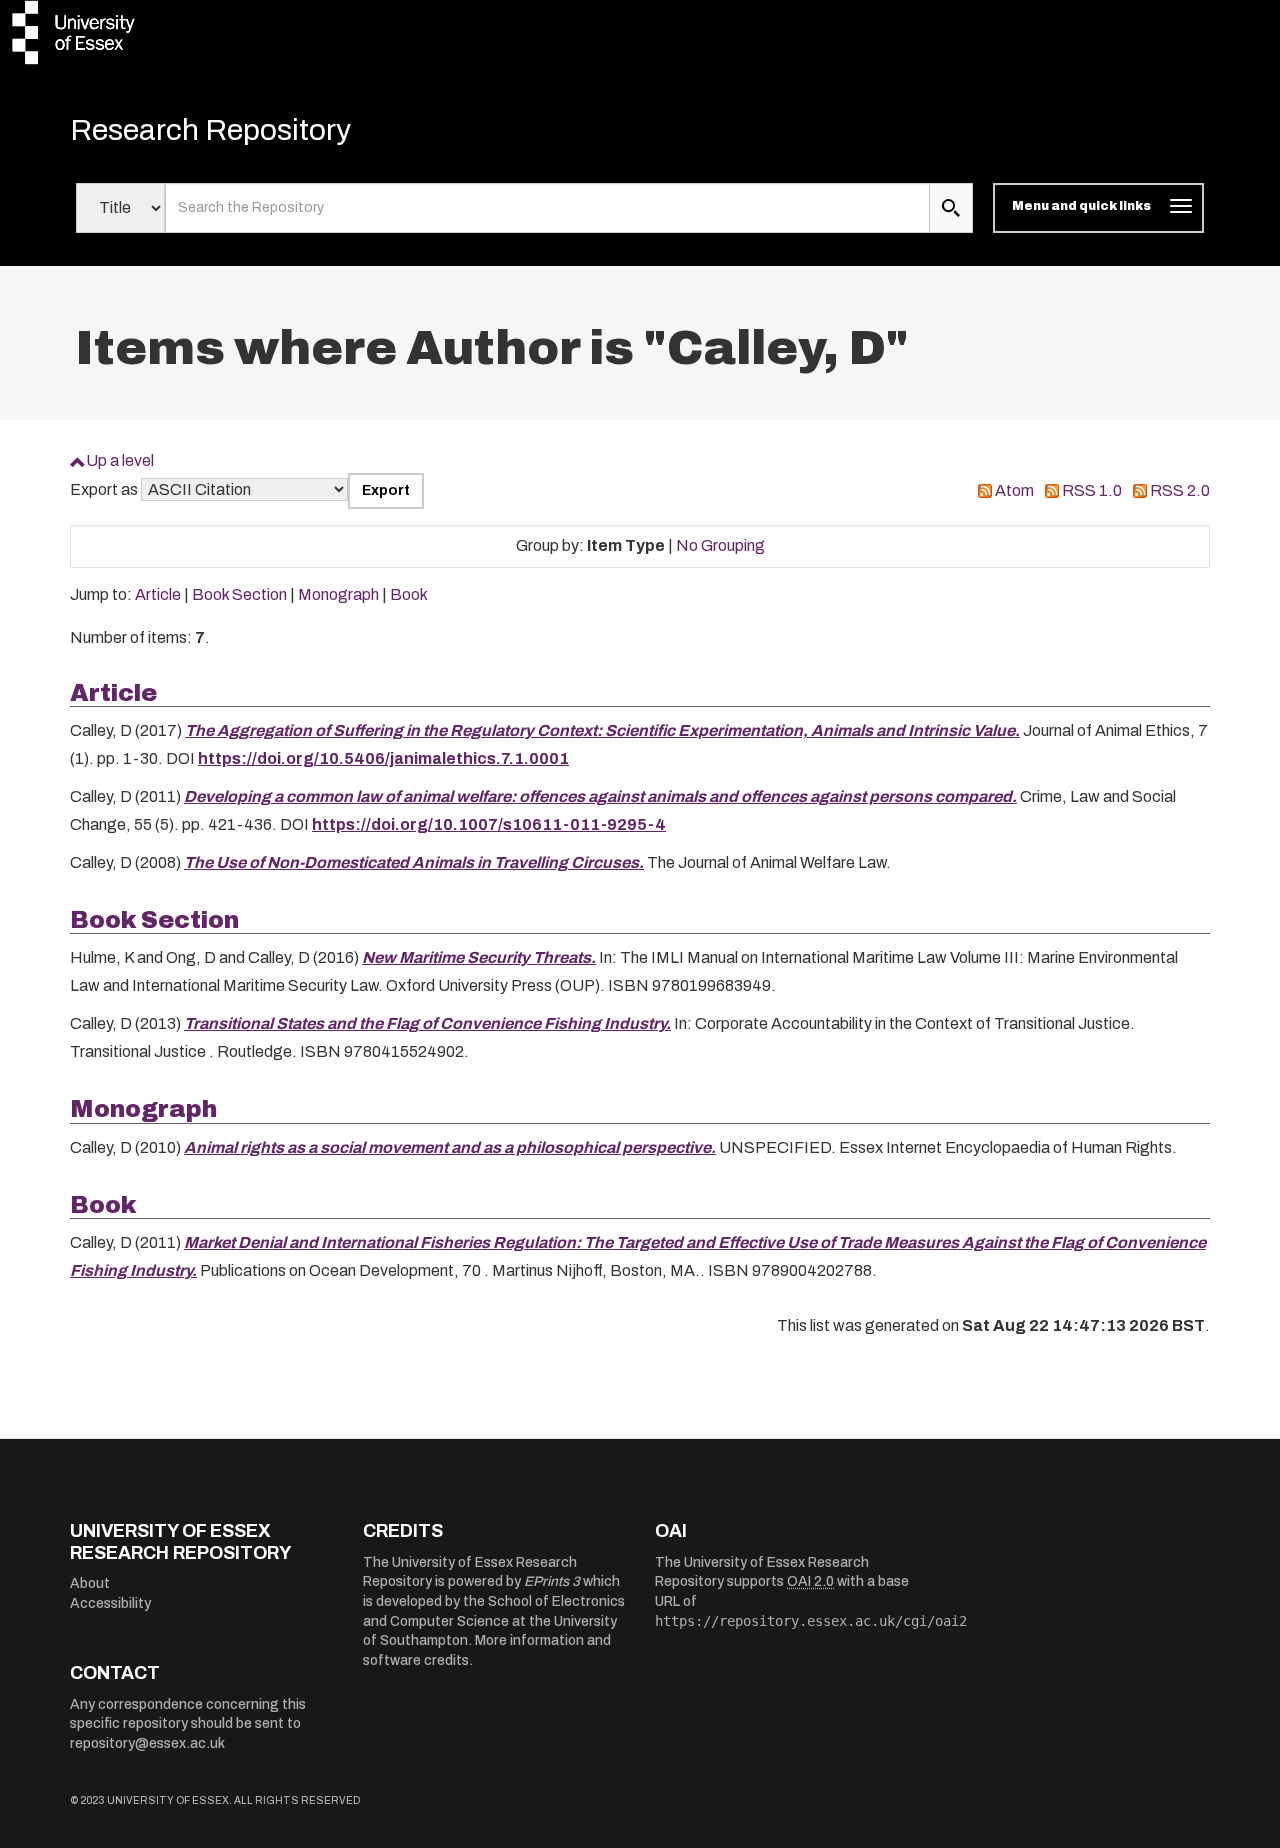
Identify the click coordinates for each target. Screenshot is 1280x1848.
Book (409, 594)
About (90, 1583)
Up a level (120, 460)
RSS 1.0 (1092, 490)
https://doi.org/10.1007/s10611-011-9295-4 (489, 824)
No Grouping (720, 545)
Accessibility (110, 1603)
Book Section (239, 594)
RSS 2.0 (1180, 490)
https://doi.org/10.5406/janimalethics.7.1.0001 (383, 758)
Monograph (338, 594)
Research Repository (210, 130)
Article (158, 594)
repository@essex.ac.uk (147, 1743)
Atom (1014, 490)
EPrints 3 (552, 1581)
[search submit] (951, 208)
